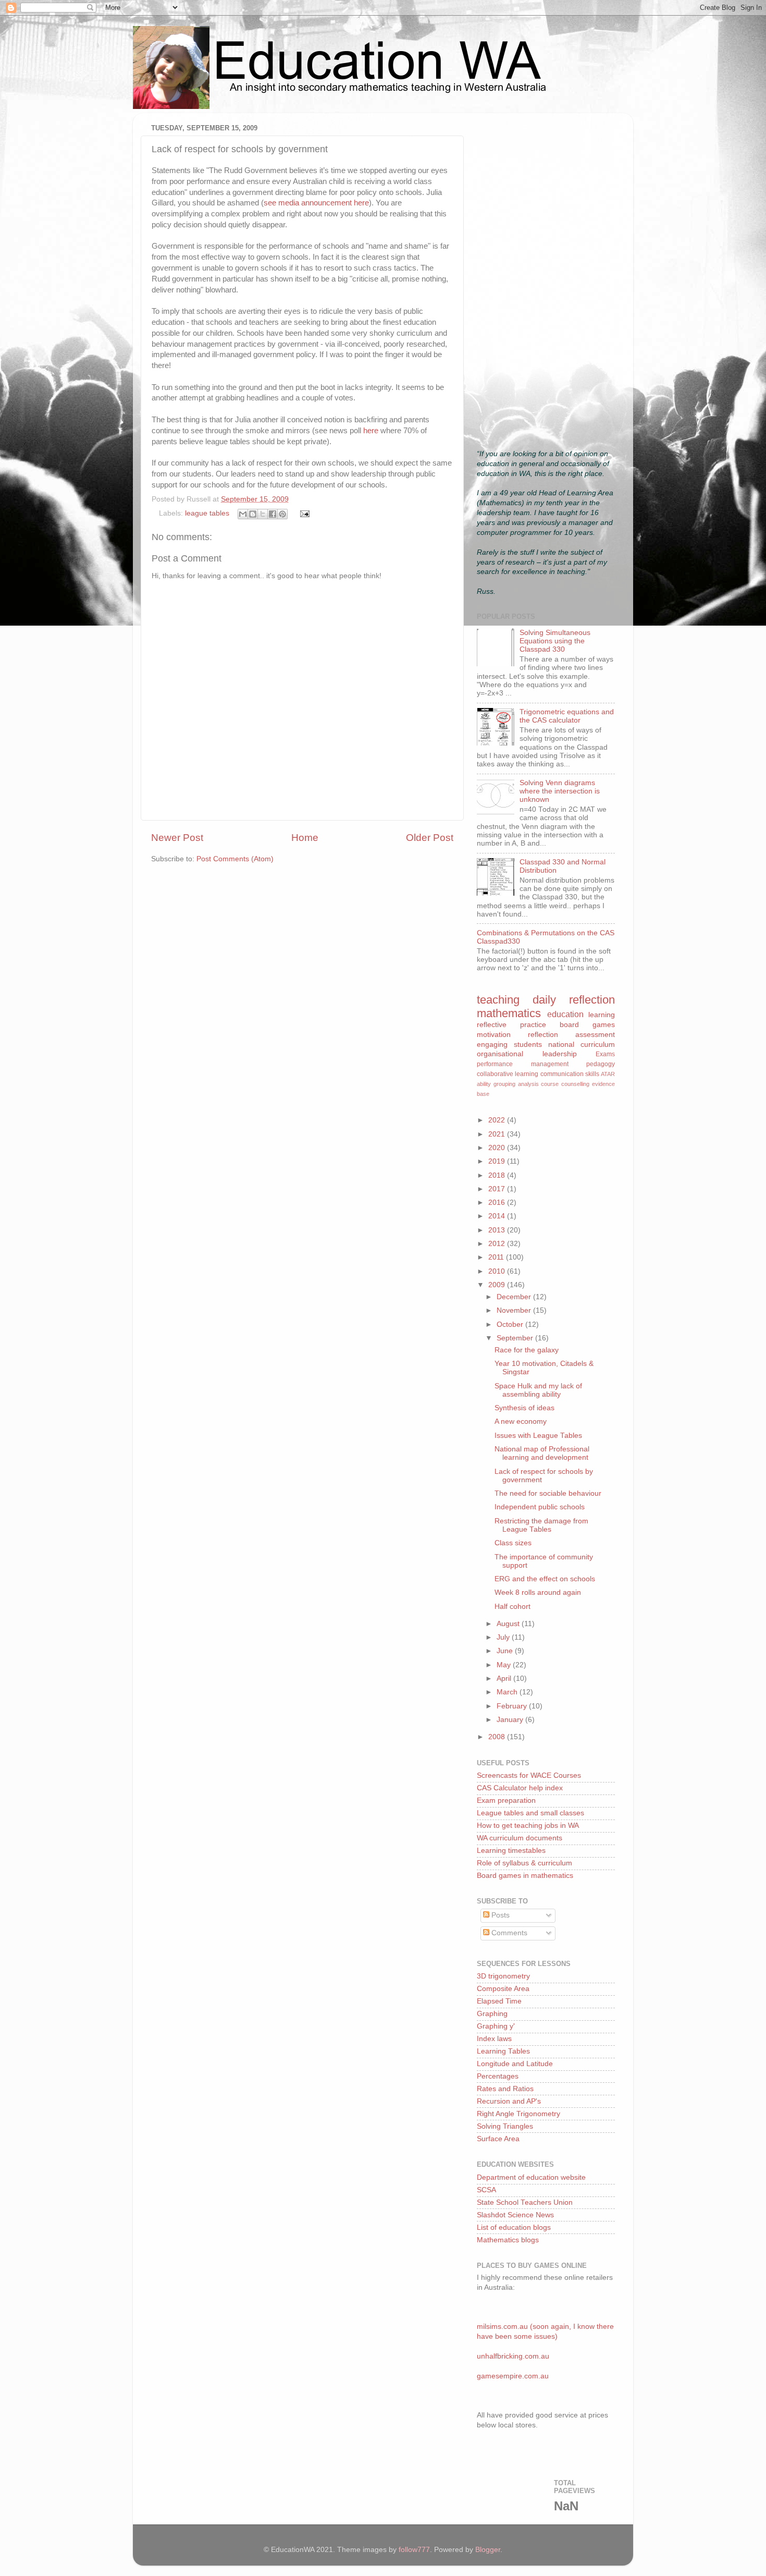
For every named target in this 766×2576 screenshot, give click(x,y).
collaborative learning (508, 1074)
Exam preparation (506, 1800)
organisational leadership (527, 1054)
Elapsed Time (499, 2001)
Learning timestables (511, 1851)
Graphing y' (496, 2026)
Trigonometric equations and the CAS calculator (567, 716)
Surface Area (498, 2139)
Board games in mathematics (525, 1876)
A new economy (521, 1421)
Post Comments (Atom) (235, 859)
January (511, 1720)
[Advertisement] (546, 277)
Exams (605, 1054)
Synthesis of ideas (524, 1408)
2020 (498, 1148)
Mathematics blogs (508, 2240)
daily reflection (574, 1000)
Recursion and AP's (509, 2101)
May (505, 1665)
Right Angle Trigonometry (518, 2114)
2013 (498, 1230)
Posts (499, 1915)
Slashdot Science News (515, 2215)
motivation (494, 1035)
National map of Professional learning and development (542, 1453)
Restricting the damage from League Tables (541, 1525)
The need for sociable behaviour (548, 1493)
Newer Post (177, 838)
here (371, 431)
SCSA (486, 2190)
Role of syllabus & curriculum (524, 1863)
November (515, 1310)
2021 (498, 1134)
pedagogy (601, 1064)
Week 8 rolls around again (538, 1592)
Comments (508, 1933)
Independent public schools (540, 1507)
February (513, 1706)
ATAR (608, 1074)
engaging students (509, 1045)
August (509, 1624)
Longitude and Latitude (515, 2064)
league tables (207, 513)
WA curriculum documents (520, 1838)
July (504, 1637)
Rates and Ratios (505, 2089)
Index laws (494, 2039)
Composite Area (503, 1989)
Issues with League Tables (538, 1436)
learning (602, 1015)
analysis (528, 1084)
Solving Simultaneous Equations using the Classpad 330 (555, 641)
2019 (498, 1161)
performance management (523, 1064)
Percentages (498, 2076)
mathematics (509, 1013)
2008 (498, 1737)
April (505, 1678)
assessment (595, 1035)
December (515, 1297)
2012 (498, 1244)
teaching (498, 1000)
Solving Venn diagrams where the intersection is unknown (560, 791)
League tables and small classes (530, 1813)
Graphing (492, 2014)
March (508, 1692)
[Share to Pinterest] (282, 514)
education (565, 1014)
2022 (498, 1120)
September (516, 1338)
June (506, 1651)
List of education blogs (514, 2227)
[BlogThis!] (253, 514)
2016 (498, 1202)
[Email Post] (304, 513)
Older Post (430, 838)
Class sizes (513, 1543)
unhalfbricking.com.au (513, 2356)
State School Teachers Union (525, 2202)
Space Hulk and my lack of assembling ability (538, 1390)
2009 (498, 1285)
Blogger (488, 2550)
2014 (498, 1216)
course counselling (565, 1084)
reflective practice (511, 1025)
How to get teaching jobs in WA (528, 1826)
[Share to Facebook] (273, 514)
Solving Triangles (505, 2126)
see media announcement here (316, 203)
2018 (498, 1175)
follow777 (414, 2550)
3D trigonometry (503, 1976)
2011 (497, 1257)
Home (305, 838)
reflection (543, 1035)
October (511, 1324)
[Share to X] (263, 514)
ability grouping (496, 1084)
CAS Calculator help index (520, 1788)
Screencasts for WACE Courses (529, 1775)
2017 (498, 1189)
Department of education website (531, 2177)
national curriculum (582, 1045)
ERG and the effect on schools (545, 1579)
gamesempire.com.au (513, 2376)
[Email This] (243, 514)
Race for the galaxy (527, 1350)
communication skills (570, 1074)
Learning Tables (503, 2051)
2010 (498, 1271)
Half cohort (512, 1607)
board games (587, 1025)
